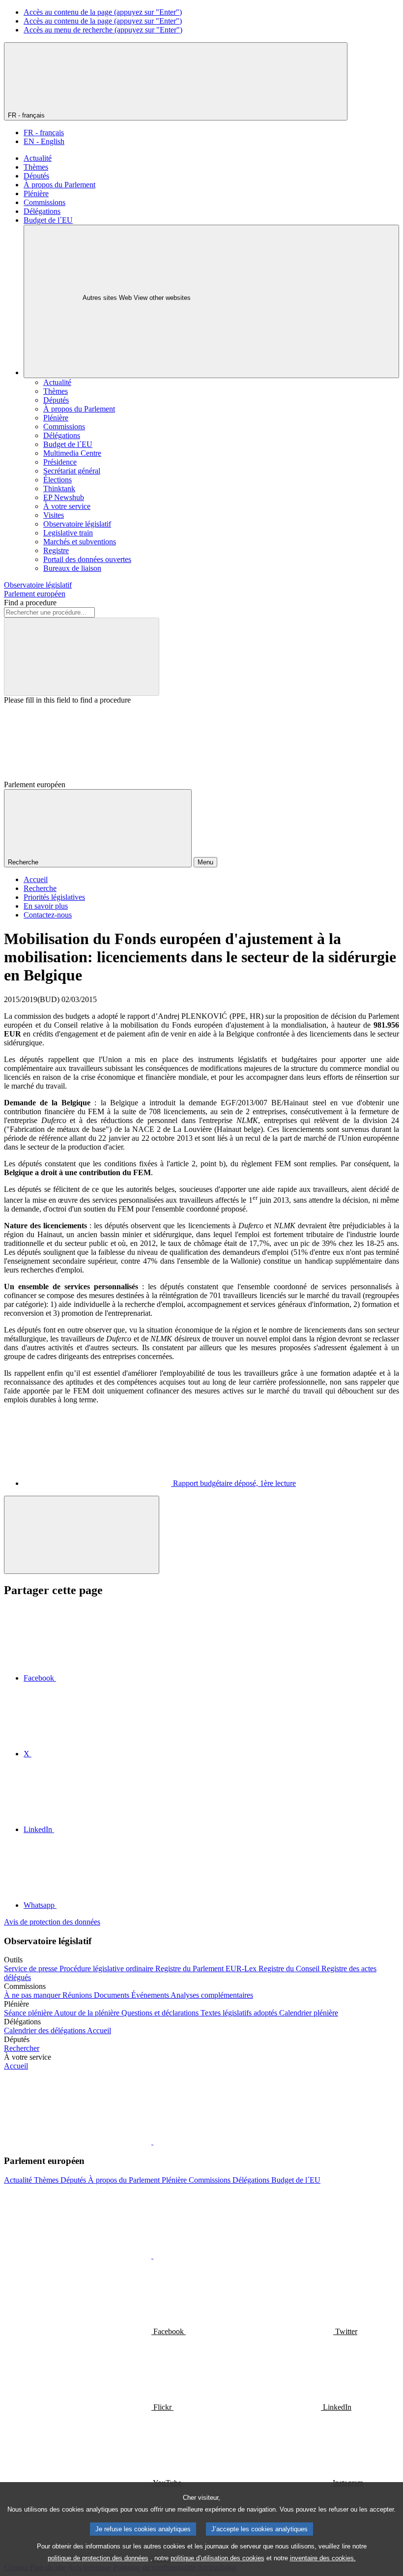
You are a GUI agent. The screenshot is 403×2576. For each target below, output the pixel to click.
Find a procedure (30, 603)
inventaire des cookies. (323, 2558)
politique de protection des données (98, 2558)
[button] (152, 2142)
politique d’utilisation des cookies (217, 2558)
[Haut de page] (82, 1535)
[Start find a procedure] (82, 657)
